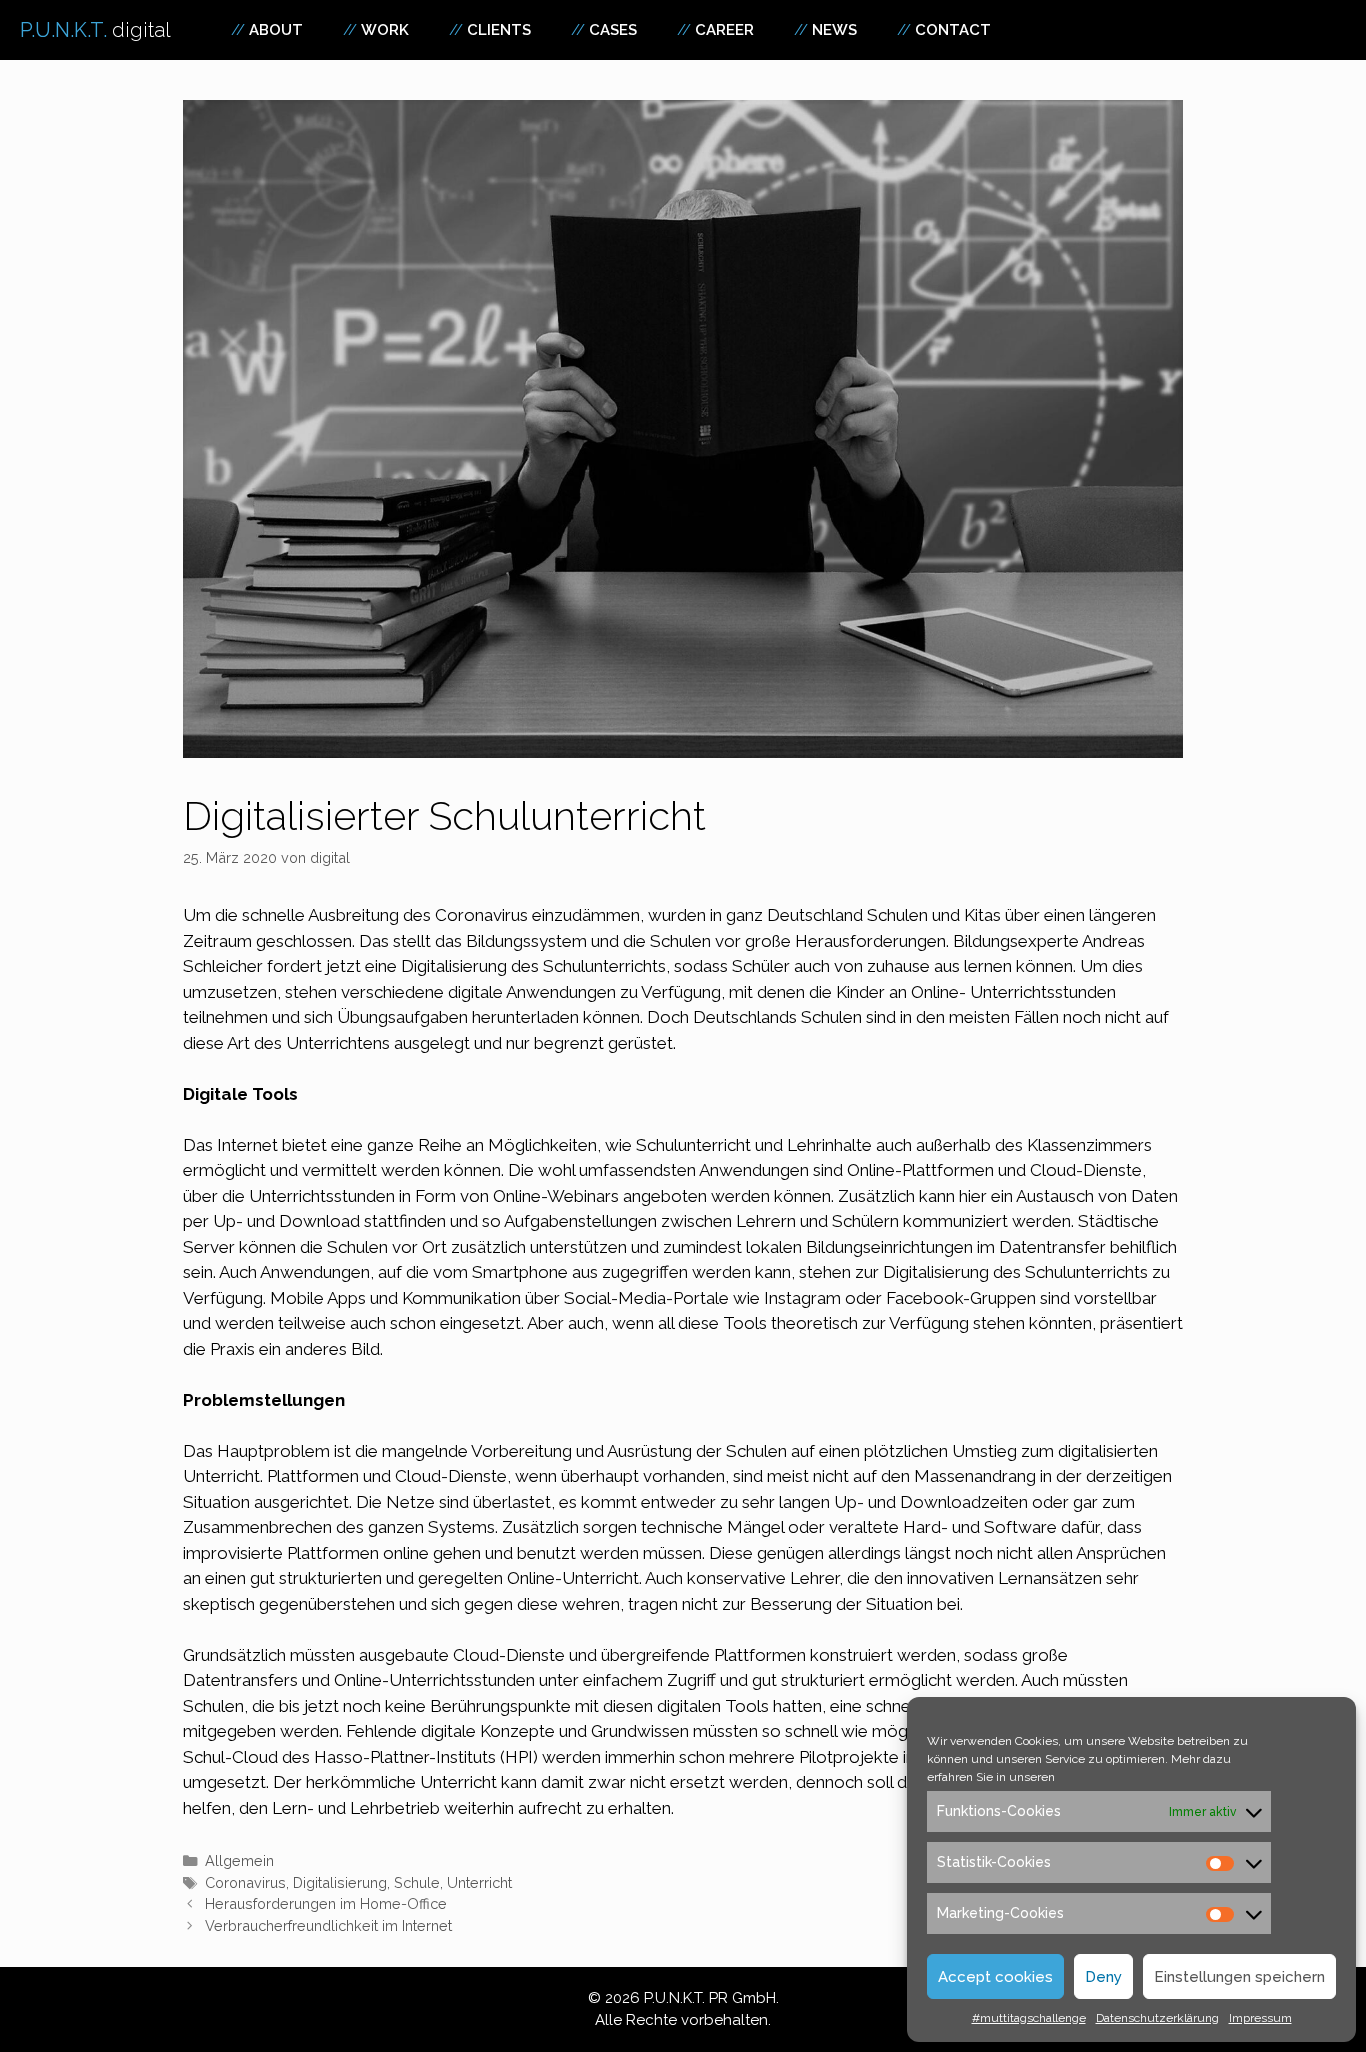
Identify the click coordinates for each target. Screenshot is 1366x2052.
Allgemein (239, 1860)
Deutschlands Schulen (777, 1017)
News (834, 30)
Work (385, 30)
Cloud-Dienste (1086, 1170)
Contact (953, 30)
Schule (417, 1882)
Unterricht (479, 1882)
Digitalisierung (340, 1882)
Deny (1103, 1977)
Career (724, 30)
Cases (613, 30)
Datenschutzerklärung (1157, 2018)
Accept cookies (995, 1977)
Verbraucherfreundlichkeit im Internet (328, 1925)
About (276, 30)
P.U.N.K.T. (95, 30)
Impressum (1260, 2018)
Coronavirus (245, 1882)
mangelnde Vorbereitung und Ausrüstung (537, 1451)
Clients (499, 30)
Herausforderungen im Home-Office (326, 1903)
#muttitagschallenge (1029, 2018)
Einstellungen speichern (1239, 1977)
